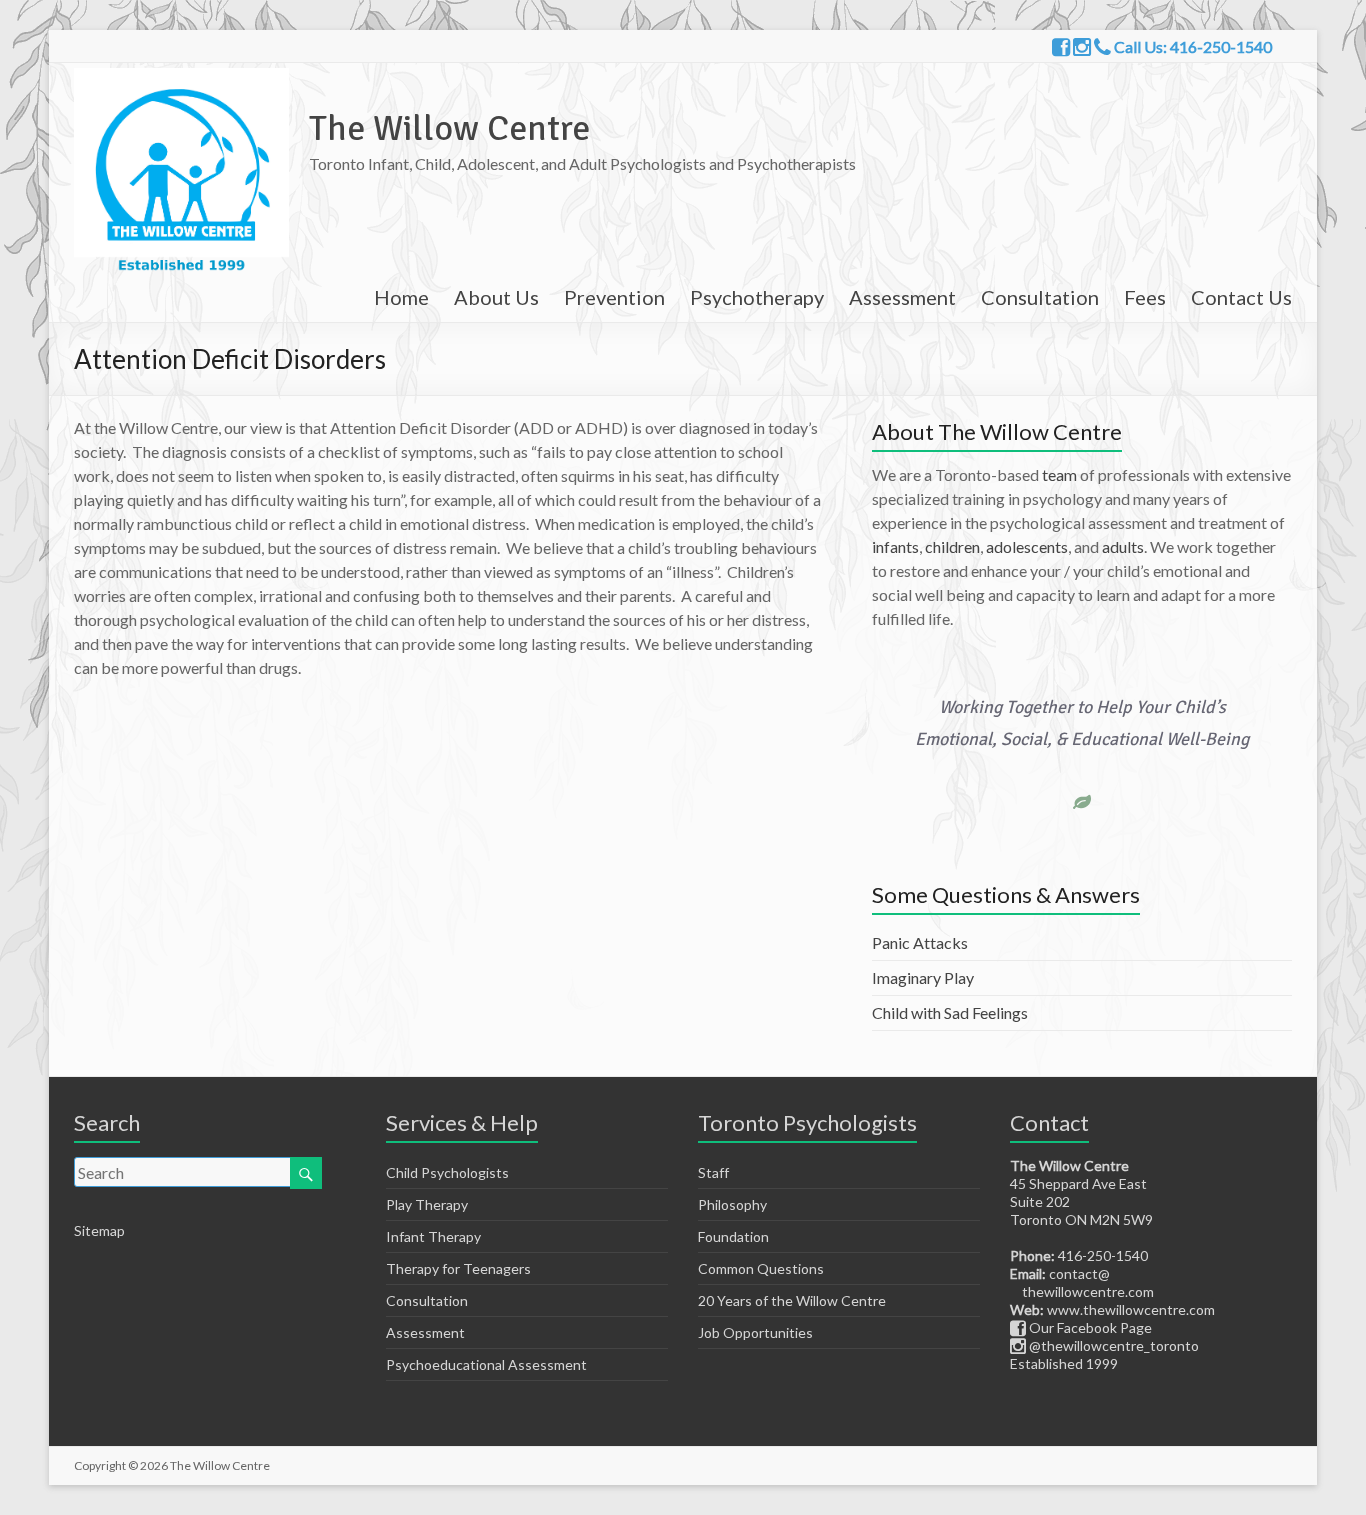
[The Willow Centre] (181, 77)
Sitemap (99, 1230)
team (1059, 474)
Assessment (902, 297)
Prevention (614, 297)
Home (401, 297)
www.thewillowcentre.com (1131, 1309)
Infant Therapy (433, 1236)
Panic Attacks (920, 942)
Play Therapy (427, 1204)
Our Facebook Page (1089, 1327)
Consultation (1040, 297)
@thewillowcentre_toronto (1112, 1345)
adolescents (1027, 546)
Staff (713, 1172)
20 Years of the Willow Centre (792, 1300)
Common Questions (761, 1268)
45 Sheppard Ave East (1078, 1183)
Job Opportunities (755, 1332)
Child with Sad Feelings (950, 1012)
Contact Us (1241, 297)
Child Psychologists (447, 1172)
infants (895, 546)
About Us (496, 297)
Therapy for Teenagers (458, 1268)
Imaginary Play (923, 977)
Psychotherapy (757, 297)
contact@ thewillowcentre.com (1082, 1282)
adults (1123, 546)
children (952, 546)
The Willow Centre (449, 128)
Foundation (733, 1236)
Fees (1145, 297)
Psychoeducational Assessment (486, 1364)
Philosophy (732, 1204)
